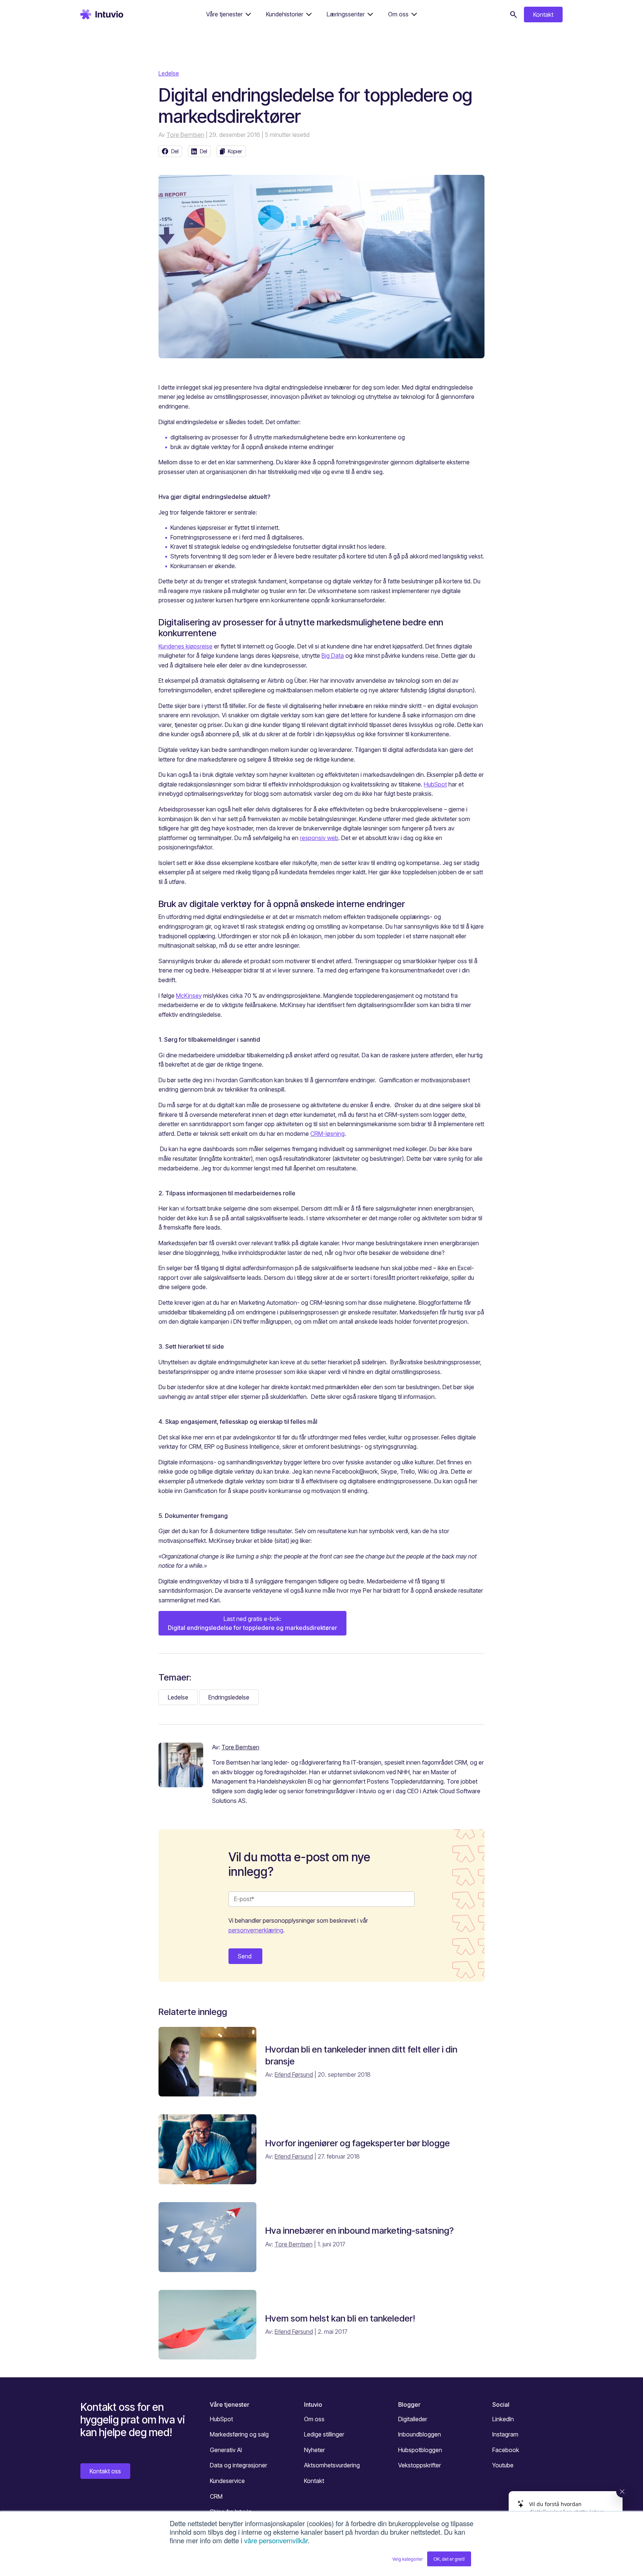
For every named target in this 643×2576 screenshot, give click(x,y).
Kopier (235, 151)
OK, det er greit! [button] (449, 2559)
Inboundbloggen (420, 2434)
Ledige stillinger (324, 2434)
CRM (216, 2496)
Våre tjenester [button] (224, 14)
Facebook (506, 2450)
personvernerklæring (256, 1930)
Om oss (314, 2419)
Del (175, 151)
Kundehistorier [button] (285, 14)
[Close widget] (622, 2492)
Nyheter (314, 2450)
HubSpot (435, 784)
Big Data (333, 656)
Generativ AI (226, 2450)
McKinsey (189, 996)
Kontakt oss (105, 2471)
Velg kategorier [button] (407, 2559)
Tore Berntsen (185, 135)
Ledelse (169, 73)
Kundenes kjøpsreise (185, 646)
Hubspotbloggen (420, 2450)
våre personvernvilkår (276, 2540)
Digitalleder (413, 2419)
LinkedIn (503, 2419)
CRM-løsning (327, 1134)
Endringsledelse (229, 1697)
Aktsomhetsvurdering (332, 2465)
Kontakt (543, 15)
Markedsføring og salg (239, 2434)
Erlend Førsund (294, 2074)
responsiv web (319, 838)
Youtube (503, 2465)
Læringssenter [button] (346, 14)
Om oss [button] (398, 14)
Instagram (505, 2434)
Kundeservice (227, 2481)
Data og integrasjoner (239, 2465)
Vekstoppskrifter (420, 2465)
